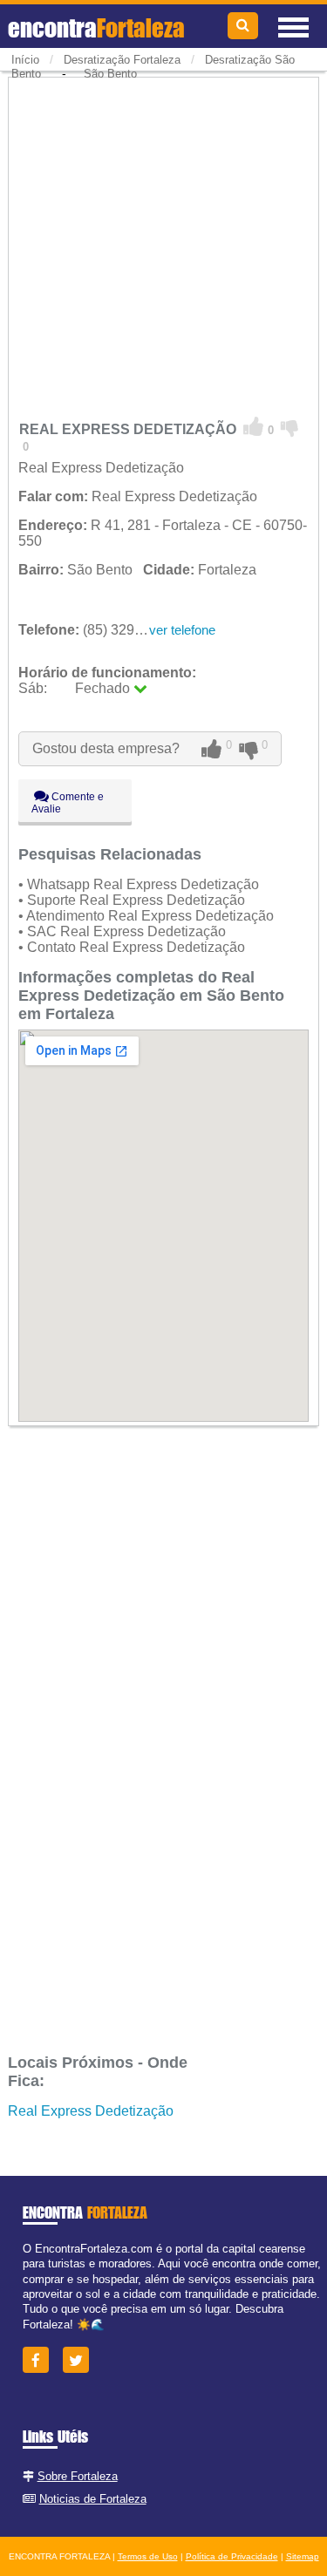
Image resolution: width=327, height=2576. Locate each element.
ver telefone (182, 630)
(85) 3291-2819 (98, 630)
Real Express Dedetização (91, 2111)
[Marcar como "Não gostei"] (290, 427)
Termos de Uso (148, 2556)
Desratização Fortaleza (122, 60)
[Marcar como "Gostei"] (254, 427)
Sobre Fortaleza (78, 2476)
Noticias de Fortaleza (93, 2499)
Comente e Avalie (68, 803)
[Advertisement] (163, 244)
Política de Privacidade (232, 2556)
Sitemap (303, 2556)
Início (25, 60)
